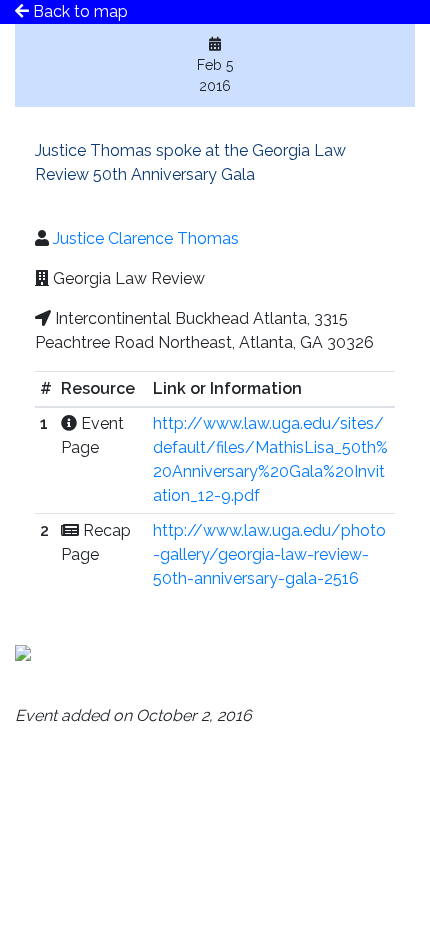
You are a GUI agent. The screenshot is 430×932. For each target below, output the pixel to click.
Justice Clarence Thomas (146, 238)
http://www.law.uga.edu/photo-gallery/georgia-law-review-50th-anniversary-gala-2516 (269, 554)
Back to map (78, 11)
